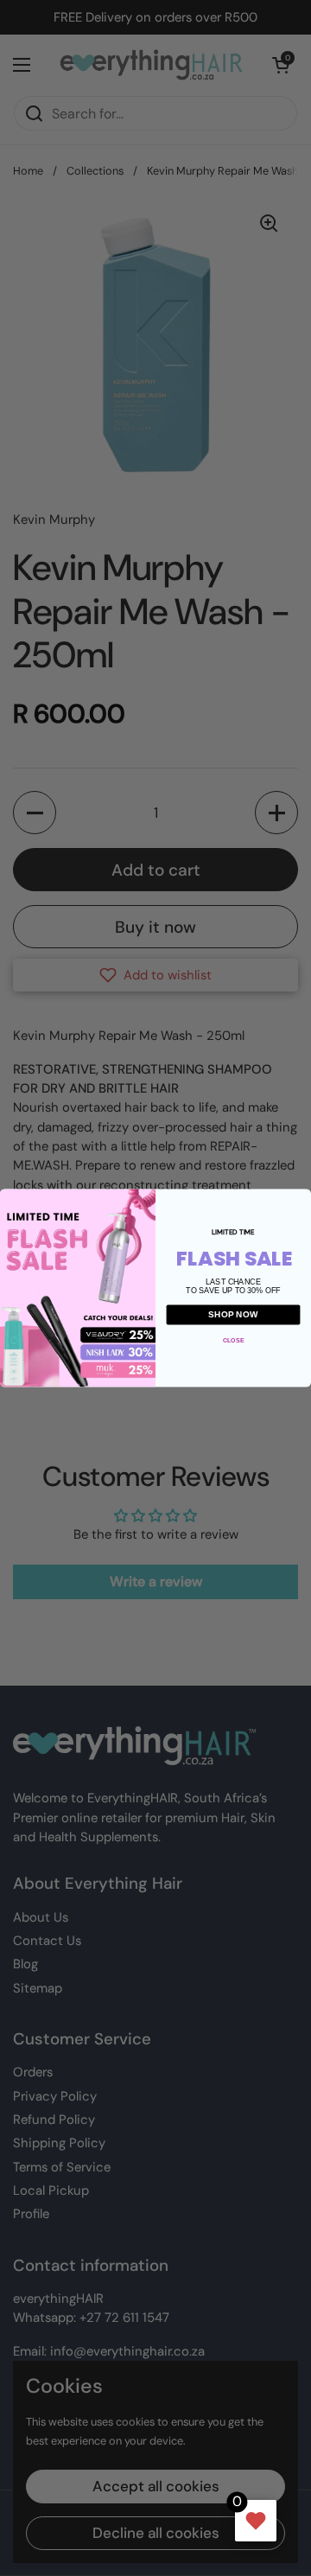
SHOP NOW (233, 1315)
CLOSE (233, 1341)
